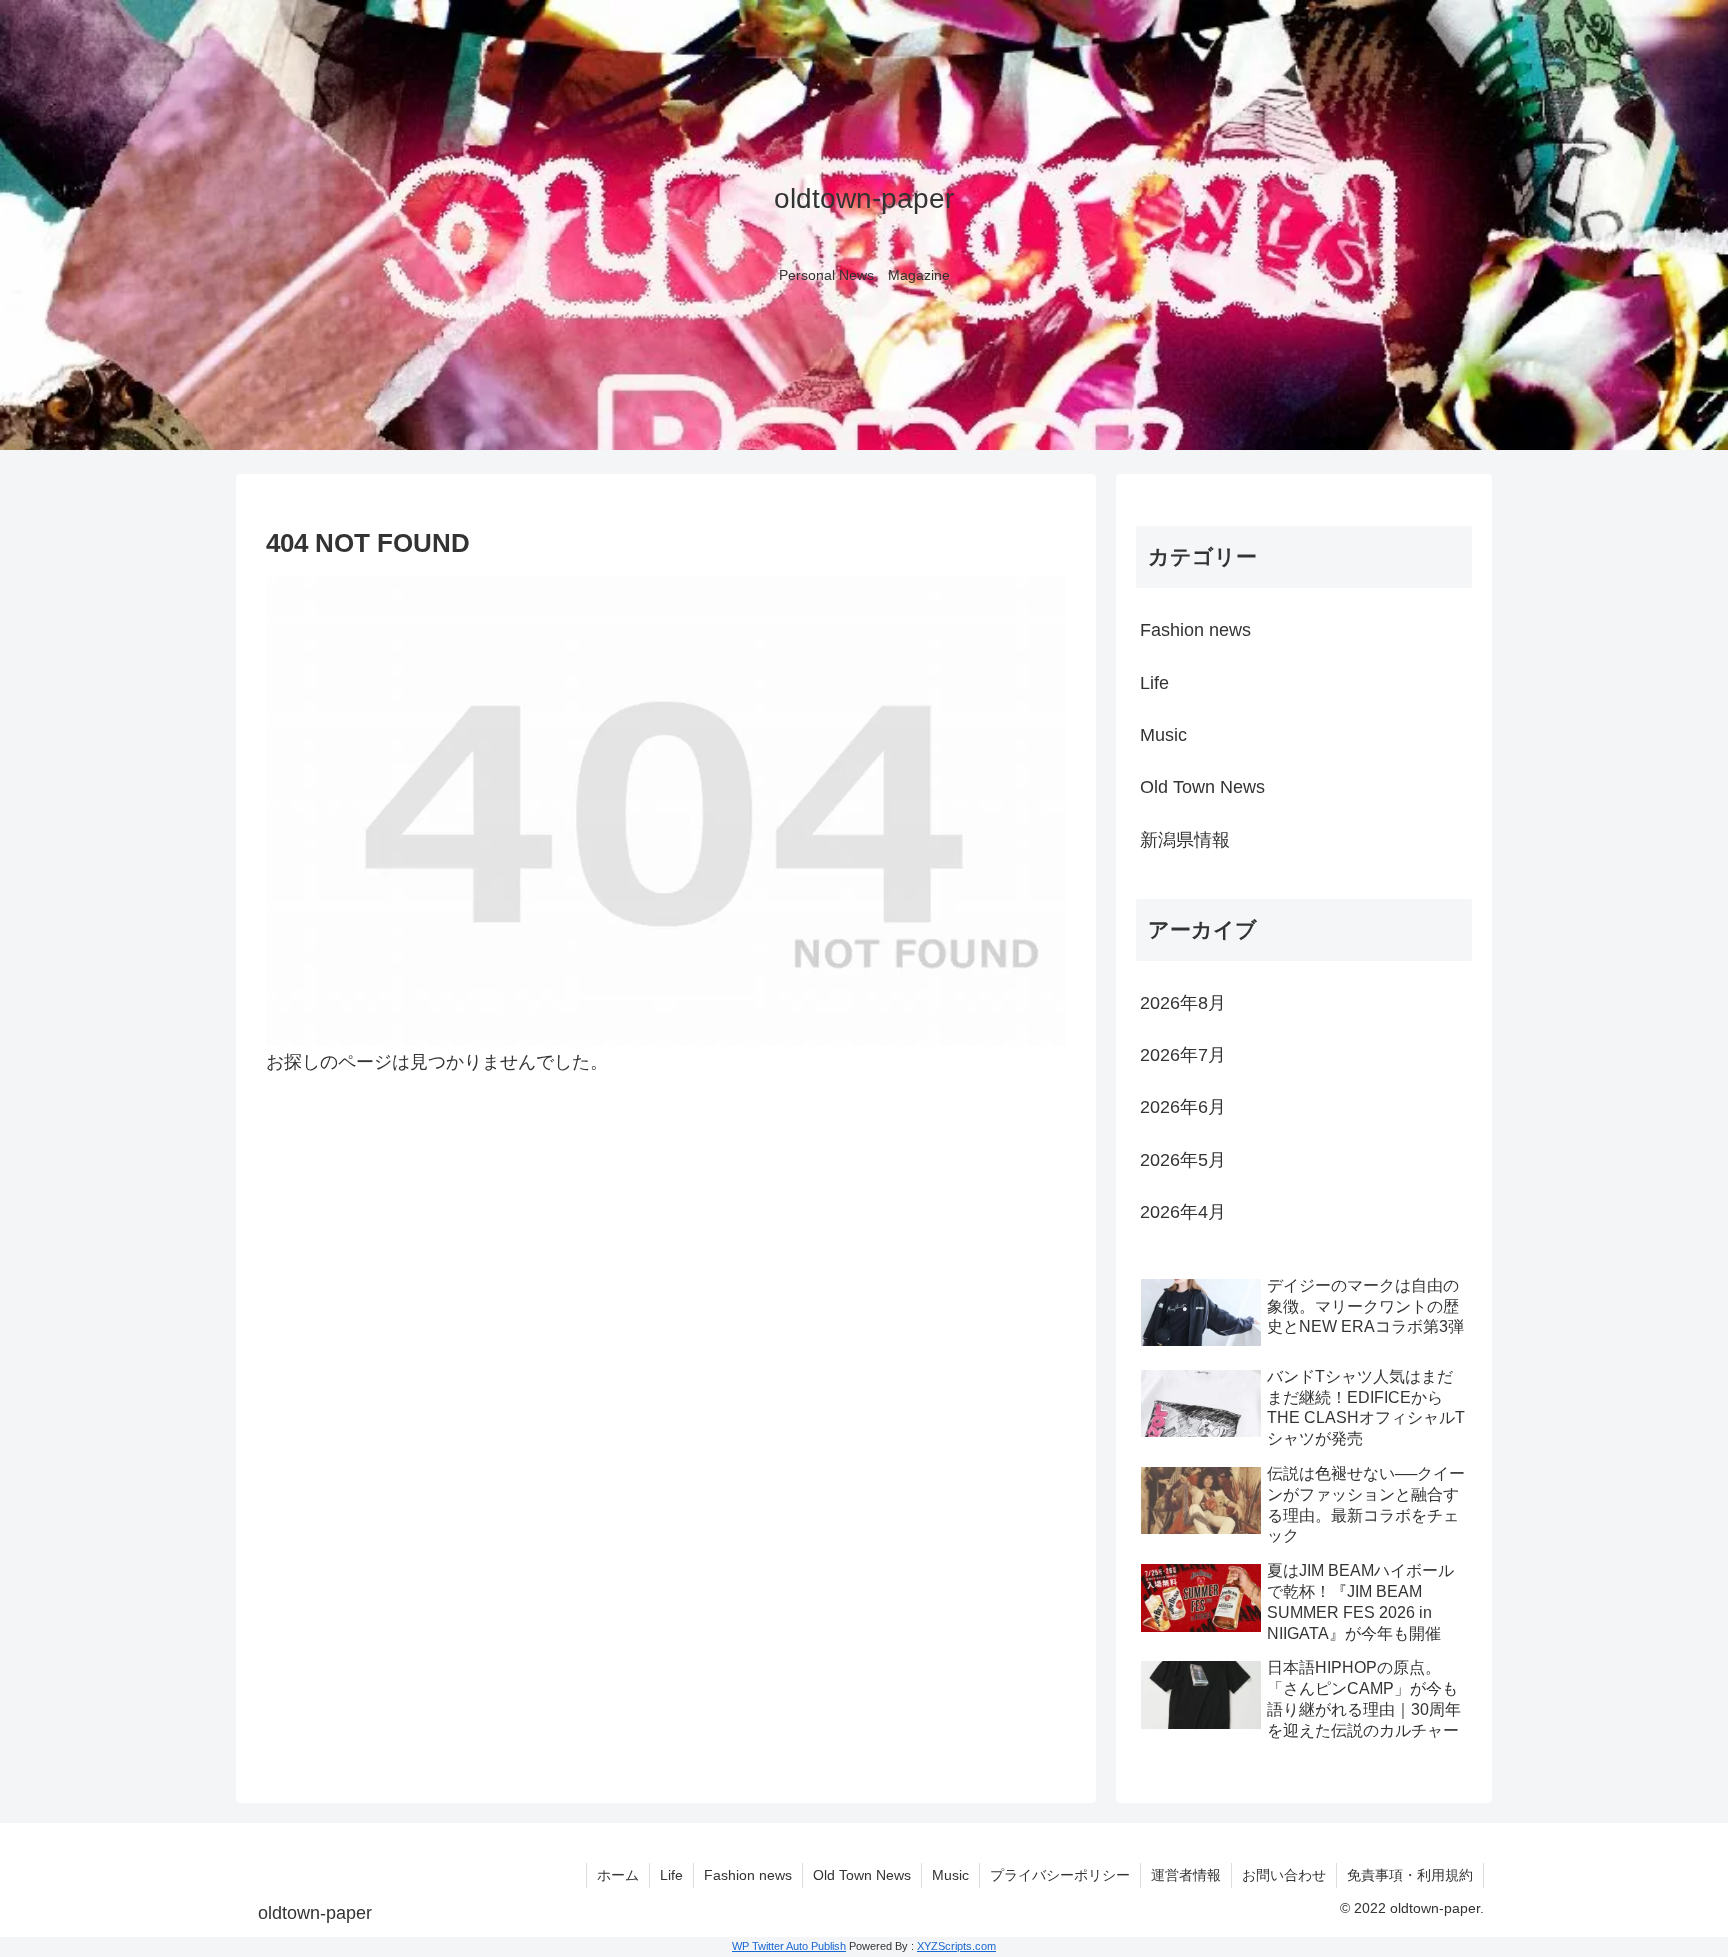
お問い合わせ (1284, 1875)
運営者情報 (1186, 1875)
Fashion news (748, 1875)
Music (950, 1875)
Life (671, 1875)
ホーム (618, 1875)
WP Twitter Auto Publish (789, 1946)
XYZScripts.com (956, 1946)
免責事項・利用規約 (1410, 1875)
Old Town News (862, 1875)
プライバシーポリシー (1060, 1875)
